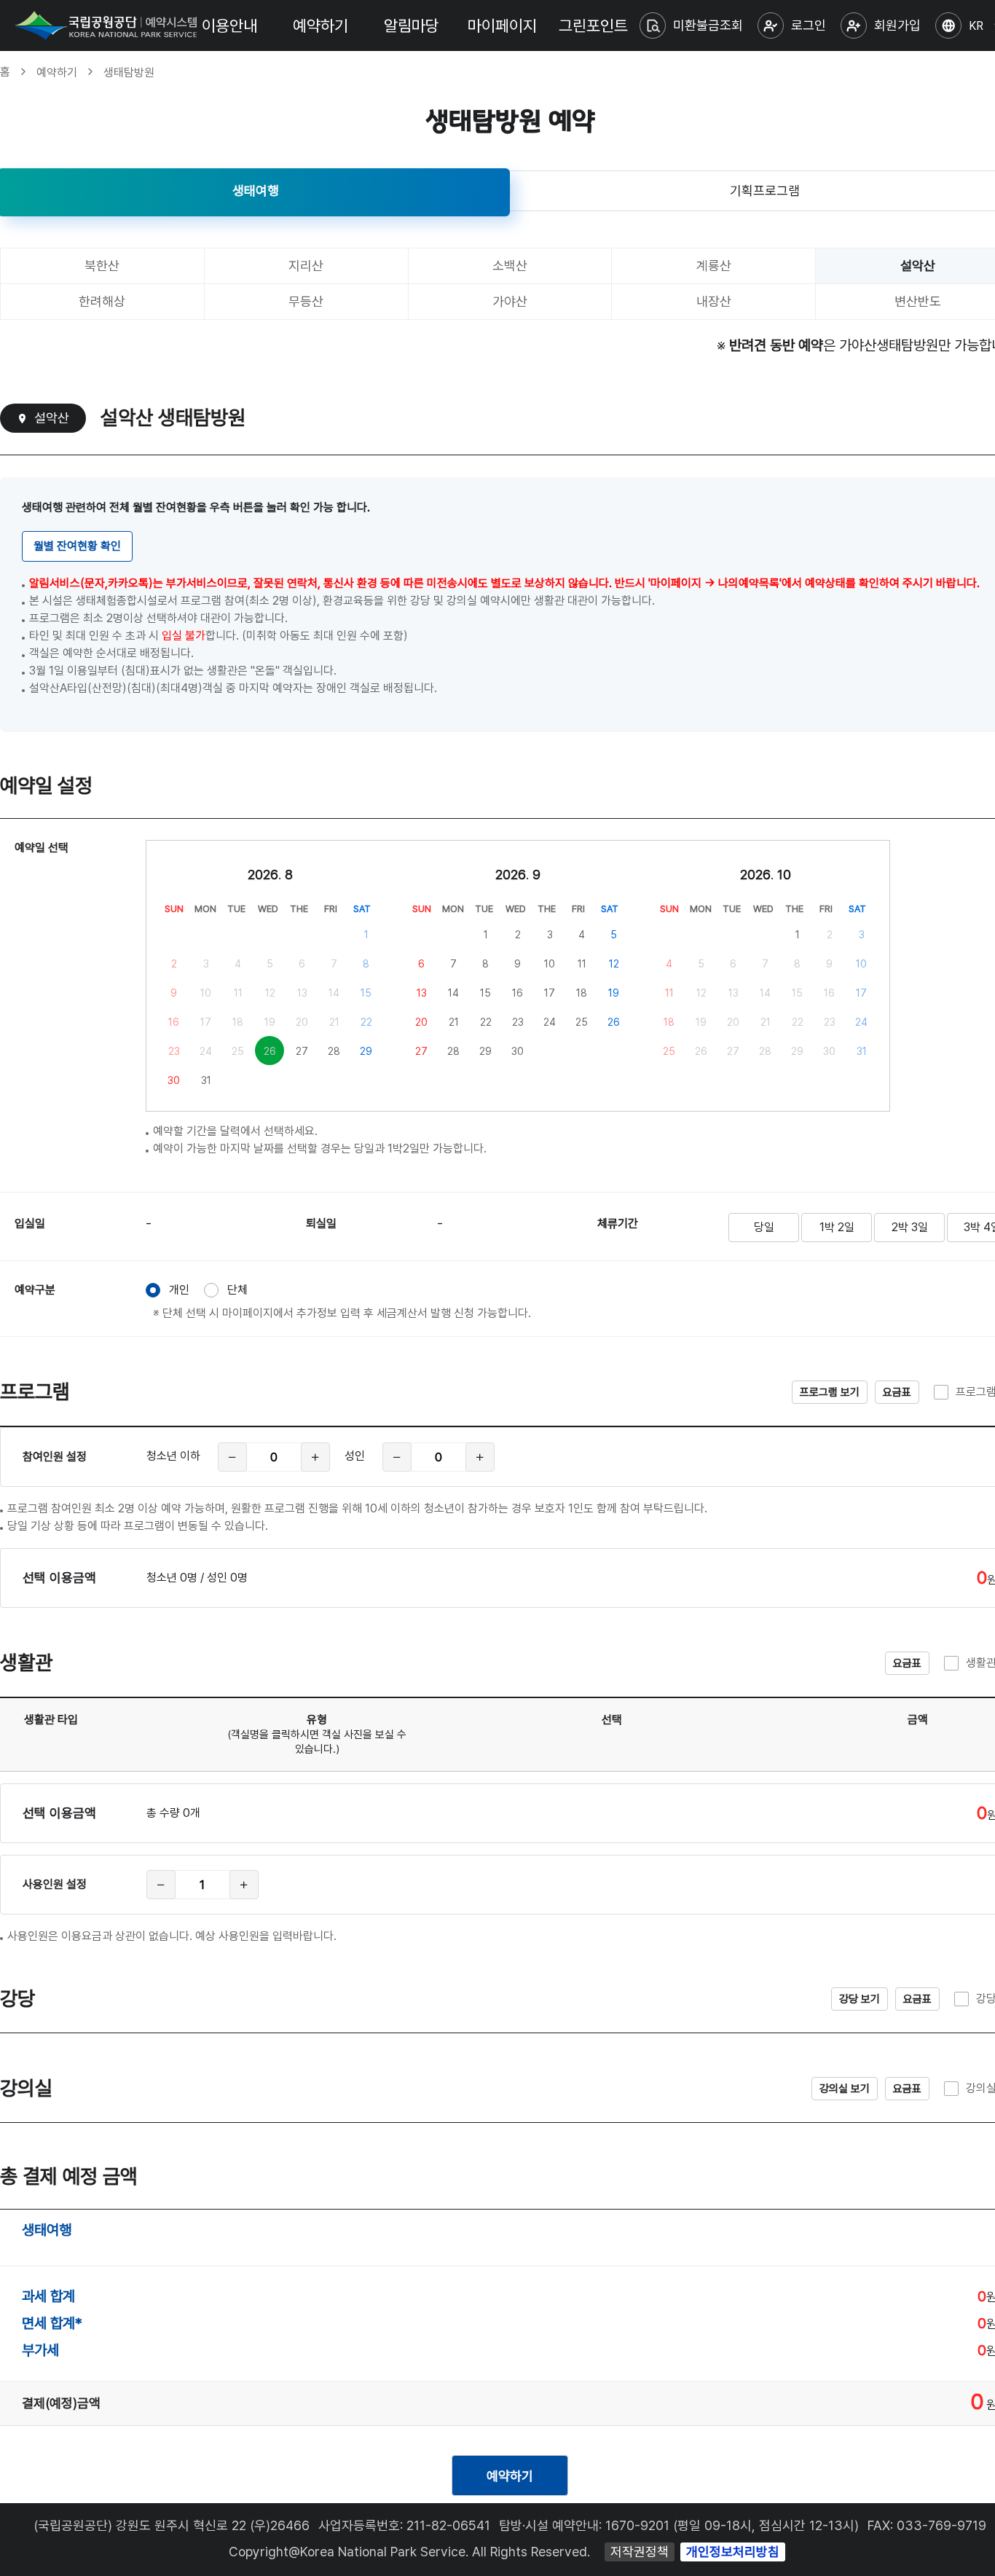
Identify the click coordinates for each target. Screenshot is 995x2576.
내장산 (714, 301)
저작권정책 (640, 2552)
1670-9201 (637, 2525)
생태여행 (256, 191)
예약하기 (320, 25)
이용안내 (229, 25)
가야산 (510, 301)
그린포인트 (593, 25)
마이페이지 (502, 25)
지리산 (306, 266)
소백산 (510, 266)
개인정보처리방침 (733, 2552)
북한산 (102, 266)
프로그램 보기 (830, 1392)
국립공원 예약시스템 (106, 25)
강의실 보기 (845, 2089)
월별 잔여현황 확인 (77, 546)
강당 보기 (860, 1999)
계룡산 (714, 266)
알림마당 (412, 25)
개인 (179, 1290)
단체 (237, 1290)
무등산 (306, 301)
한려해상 (102, 301)
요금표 (897, 1392)
